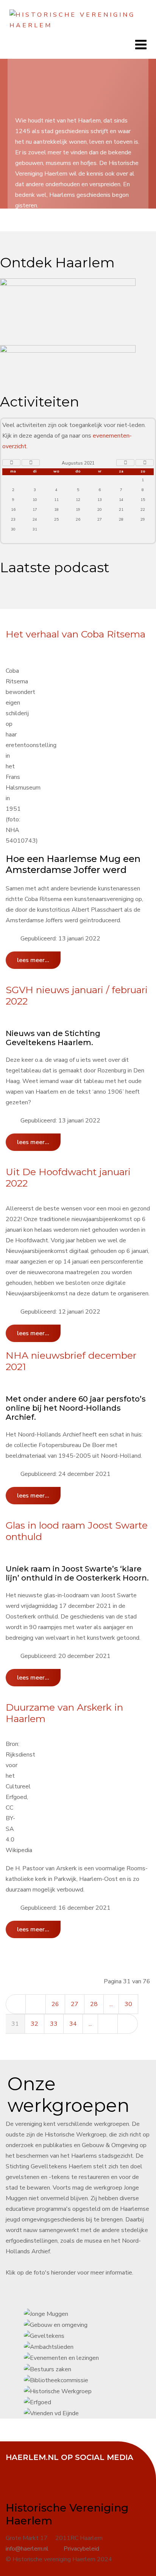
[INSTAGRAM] (72, 2468)
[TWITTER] (34, 2468)
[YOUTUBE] (53, 2468)
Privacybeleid (81, 2549)
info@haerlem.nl (27, 2549)
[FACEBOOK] (15, 2468)
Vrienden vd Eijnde (91, 1288)
